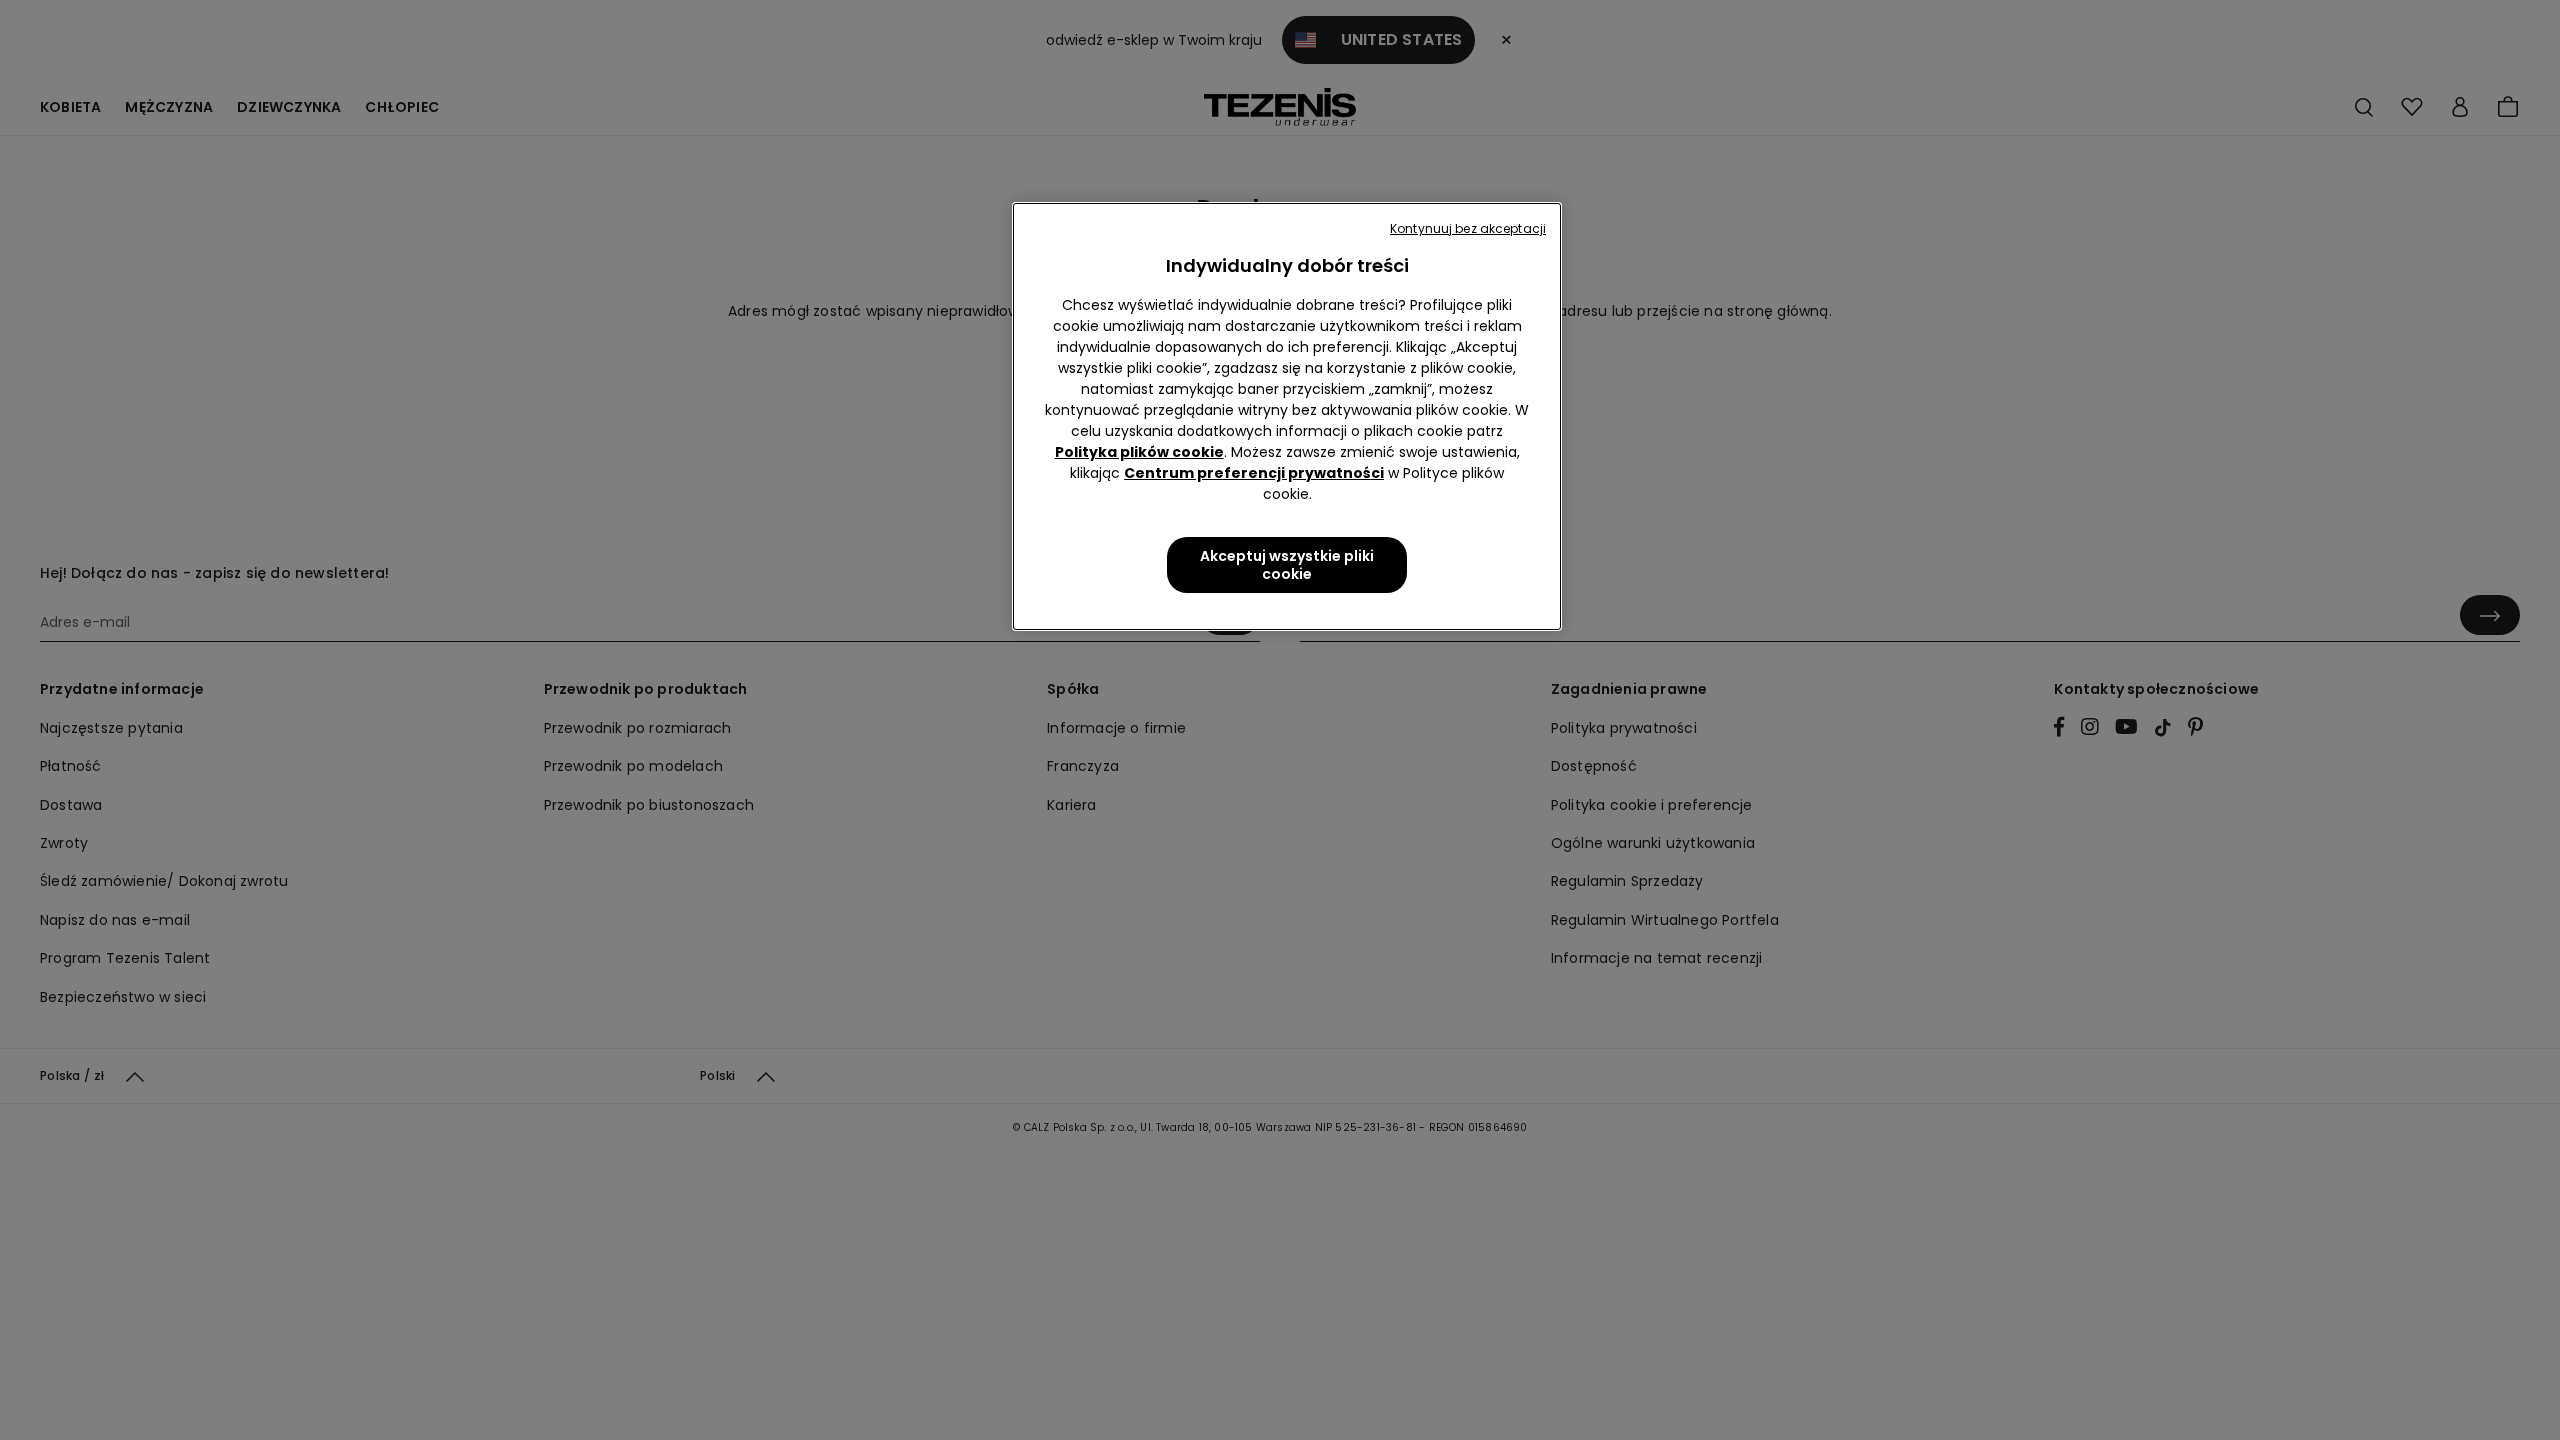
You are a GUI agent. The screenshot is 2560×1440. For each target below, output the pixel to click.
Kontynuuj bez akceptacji (1468, 228)
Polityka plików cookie (1139, 452)
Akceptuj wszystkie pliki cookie (1287, 565)
